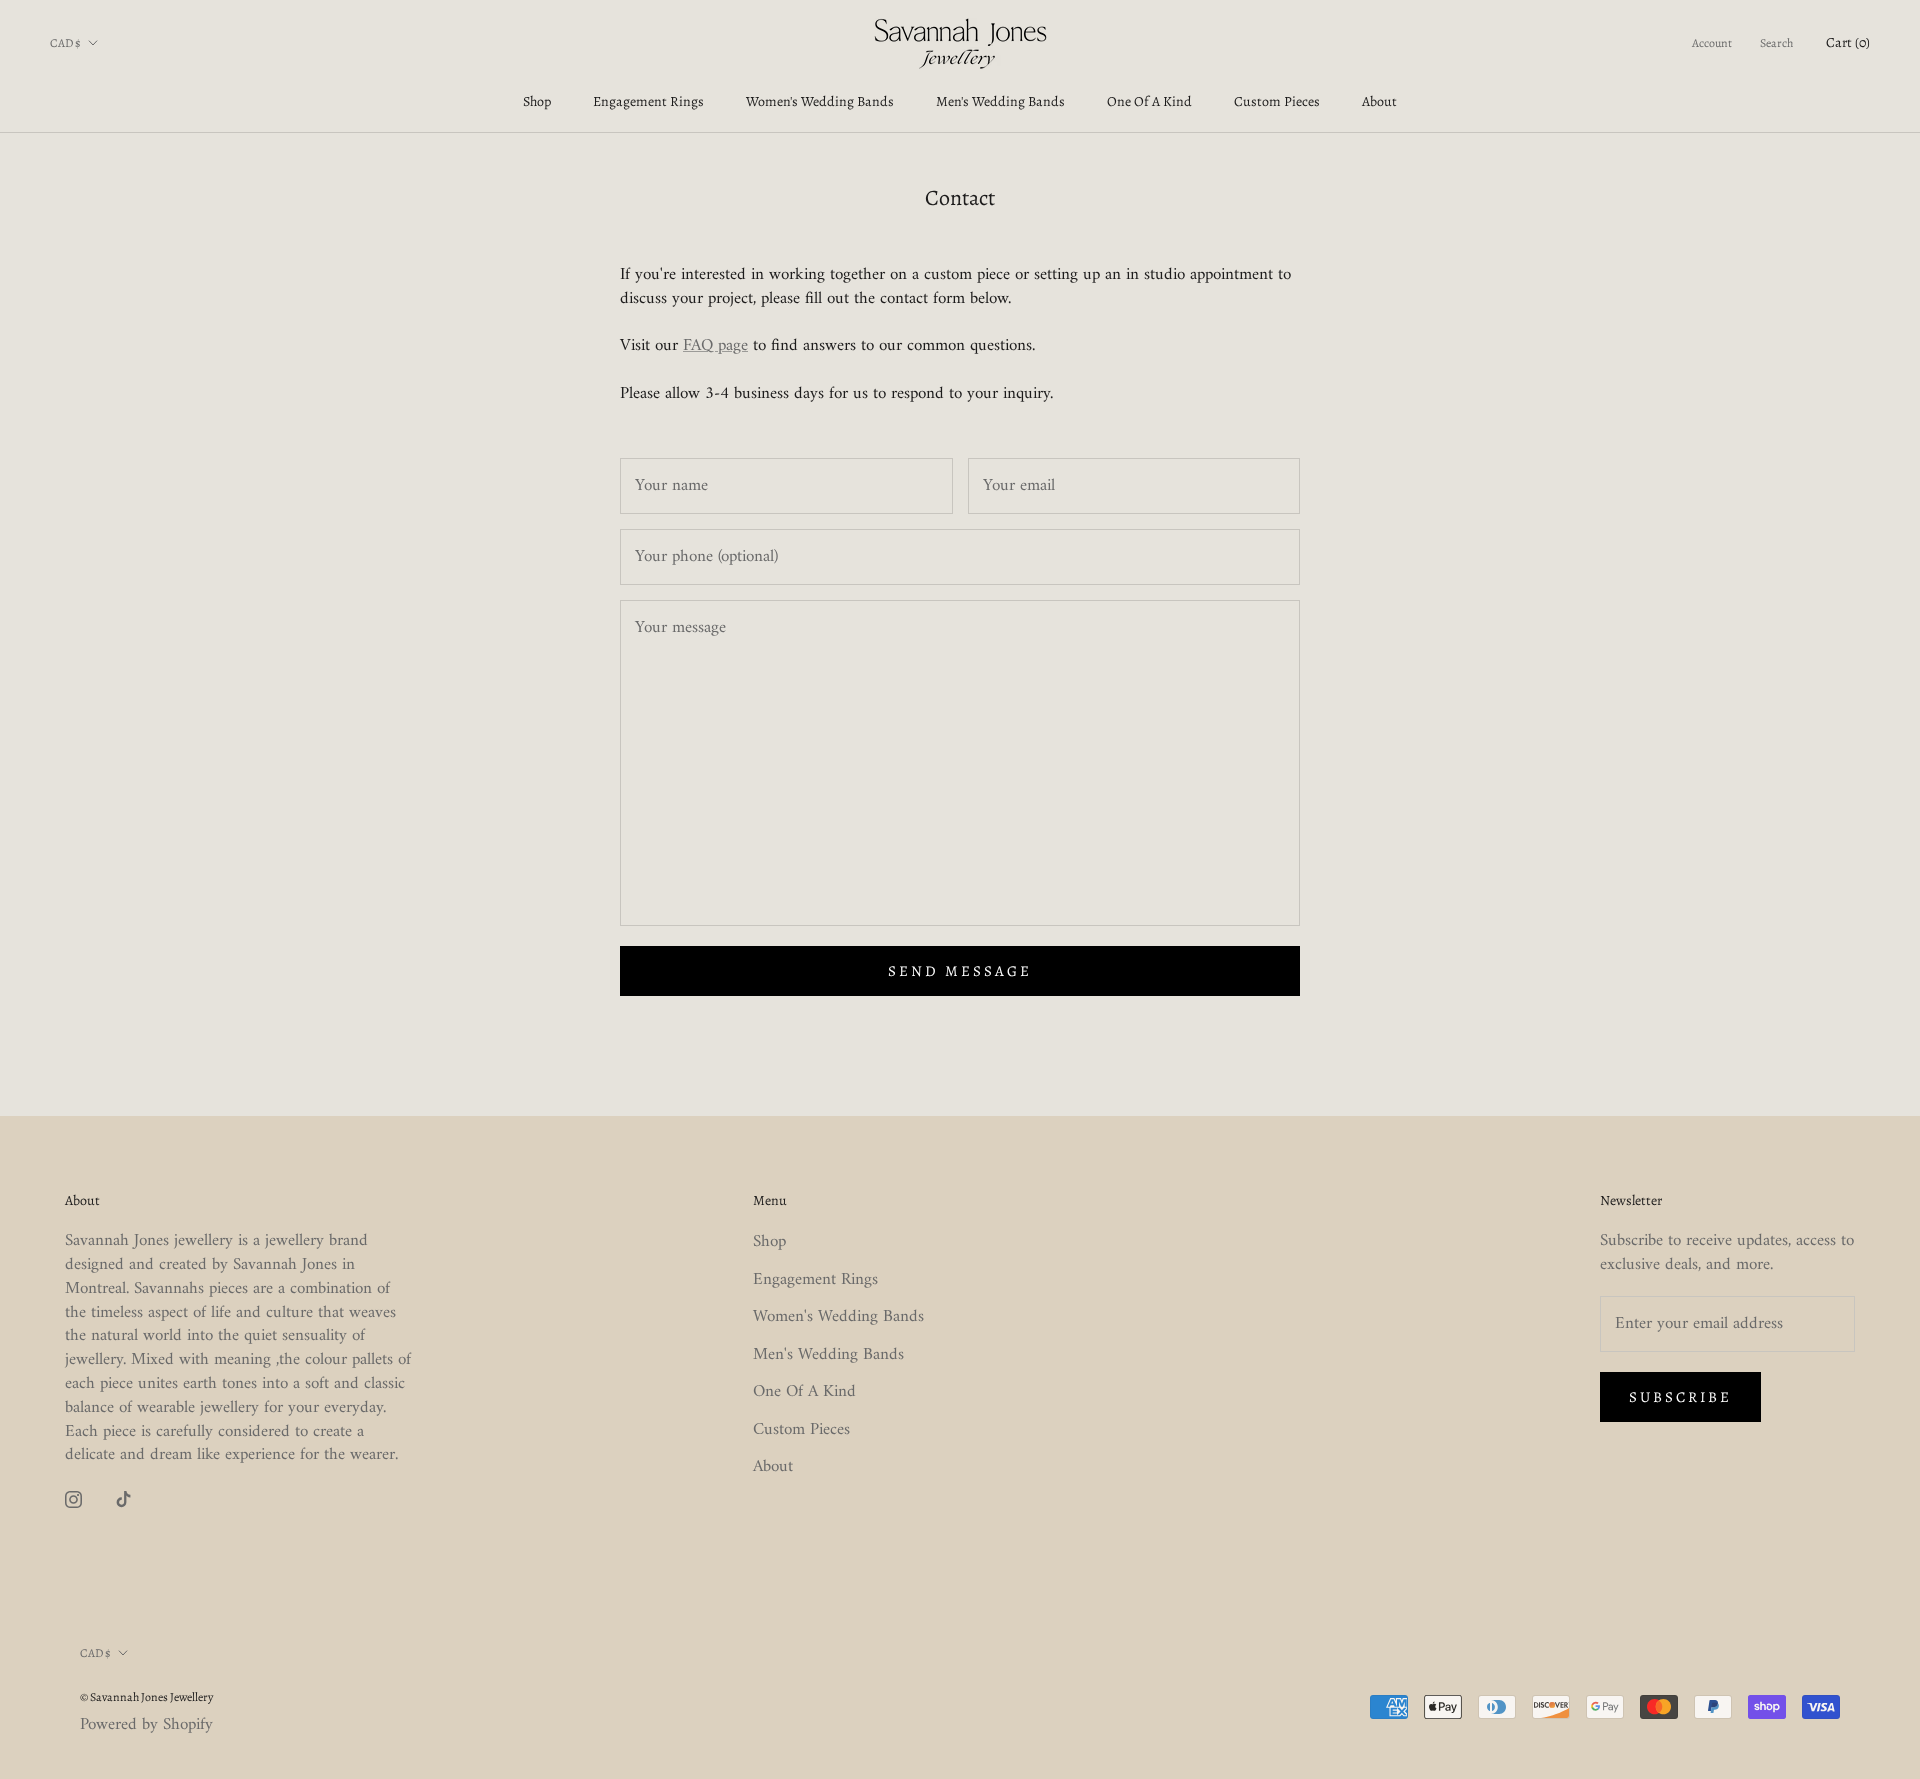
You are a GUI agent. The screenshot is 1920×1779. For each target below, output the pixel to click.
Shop (537, 101)
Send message (960, 971)
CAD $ (65, 43)
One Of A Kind (1149, 101)
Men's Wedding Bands (1000, 101)
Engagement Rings (648, 101)
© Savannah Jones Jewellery (146, 1697)
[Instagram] (73, 1500)
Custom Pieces (1277, 101)
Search (1776, 43)
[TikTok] (123, 1500)
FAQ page (715, 346)
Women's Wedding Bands (820, 101)
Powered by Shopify (146, 1725)
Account (1712, 43)
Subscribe (1680, 1397)
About (1379, 101)
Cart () (1848, 42)
